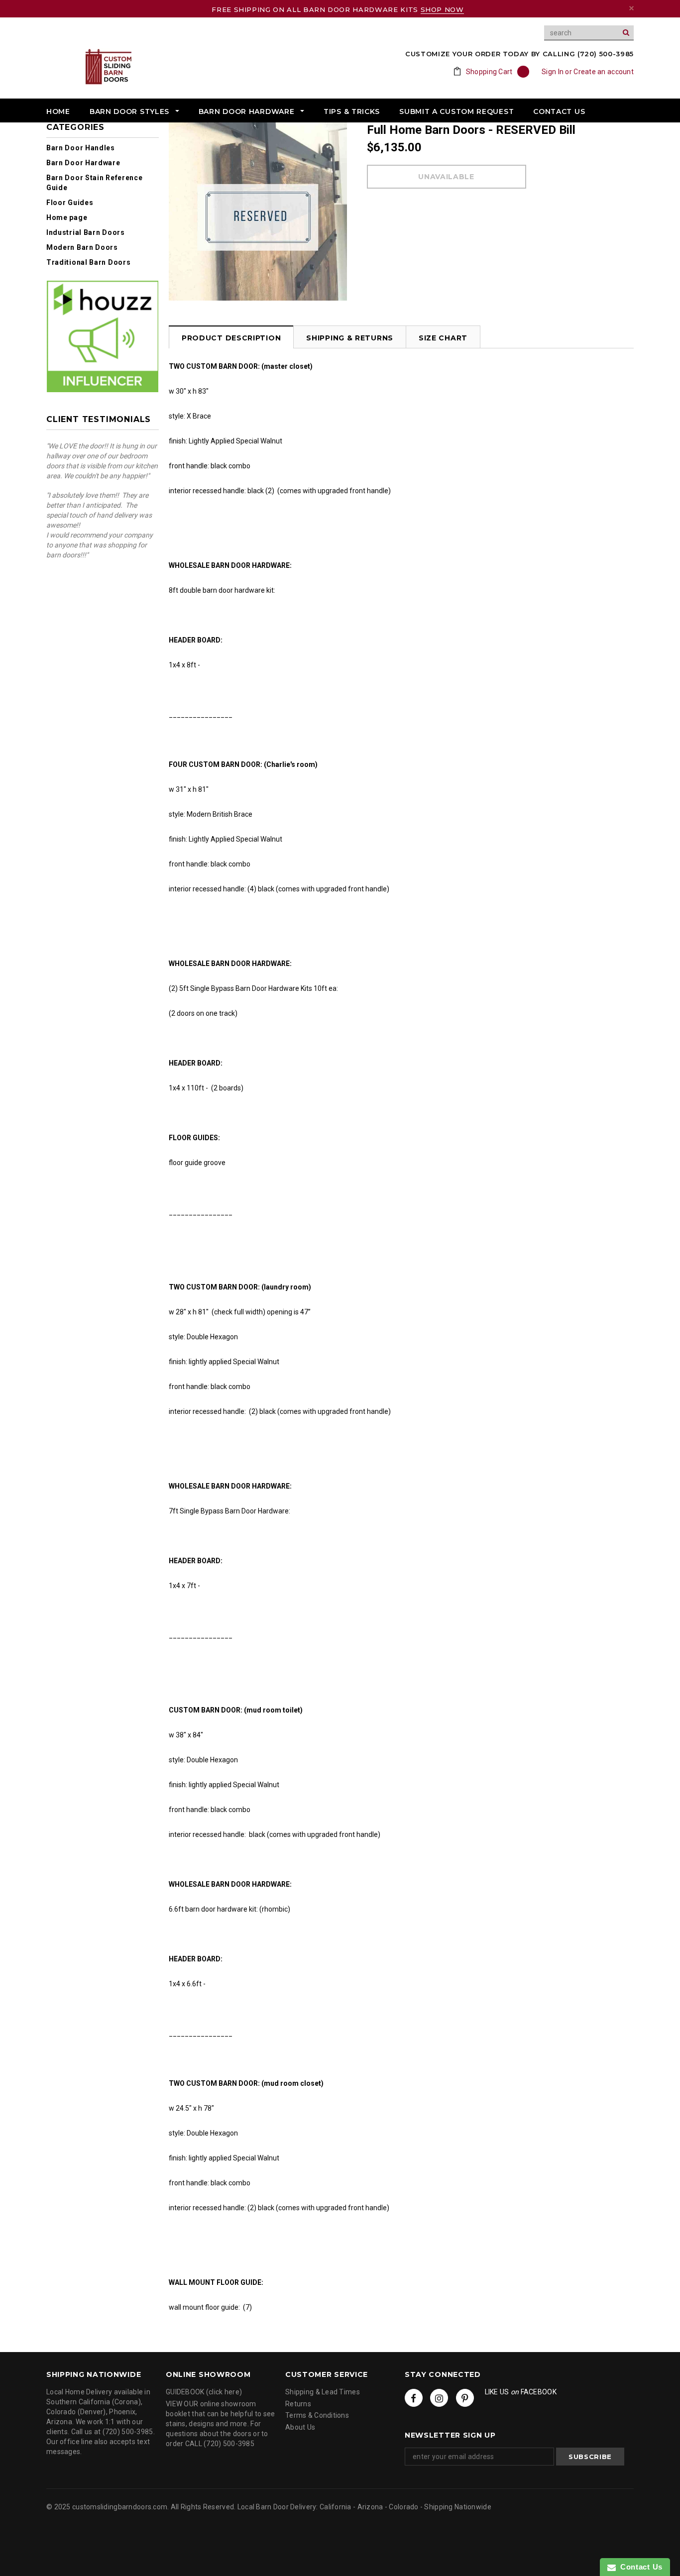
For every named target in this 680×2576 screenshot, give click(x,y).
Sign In (553, 72)
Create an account (604, 72)
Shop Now (442, 9)
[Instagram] (439, 2398)
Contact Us (639, 2567)
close (631, 8)
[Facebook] (414, 2398)
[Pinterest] (465, 2398)
